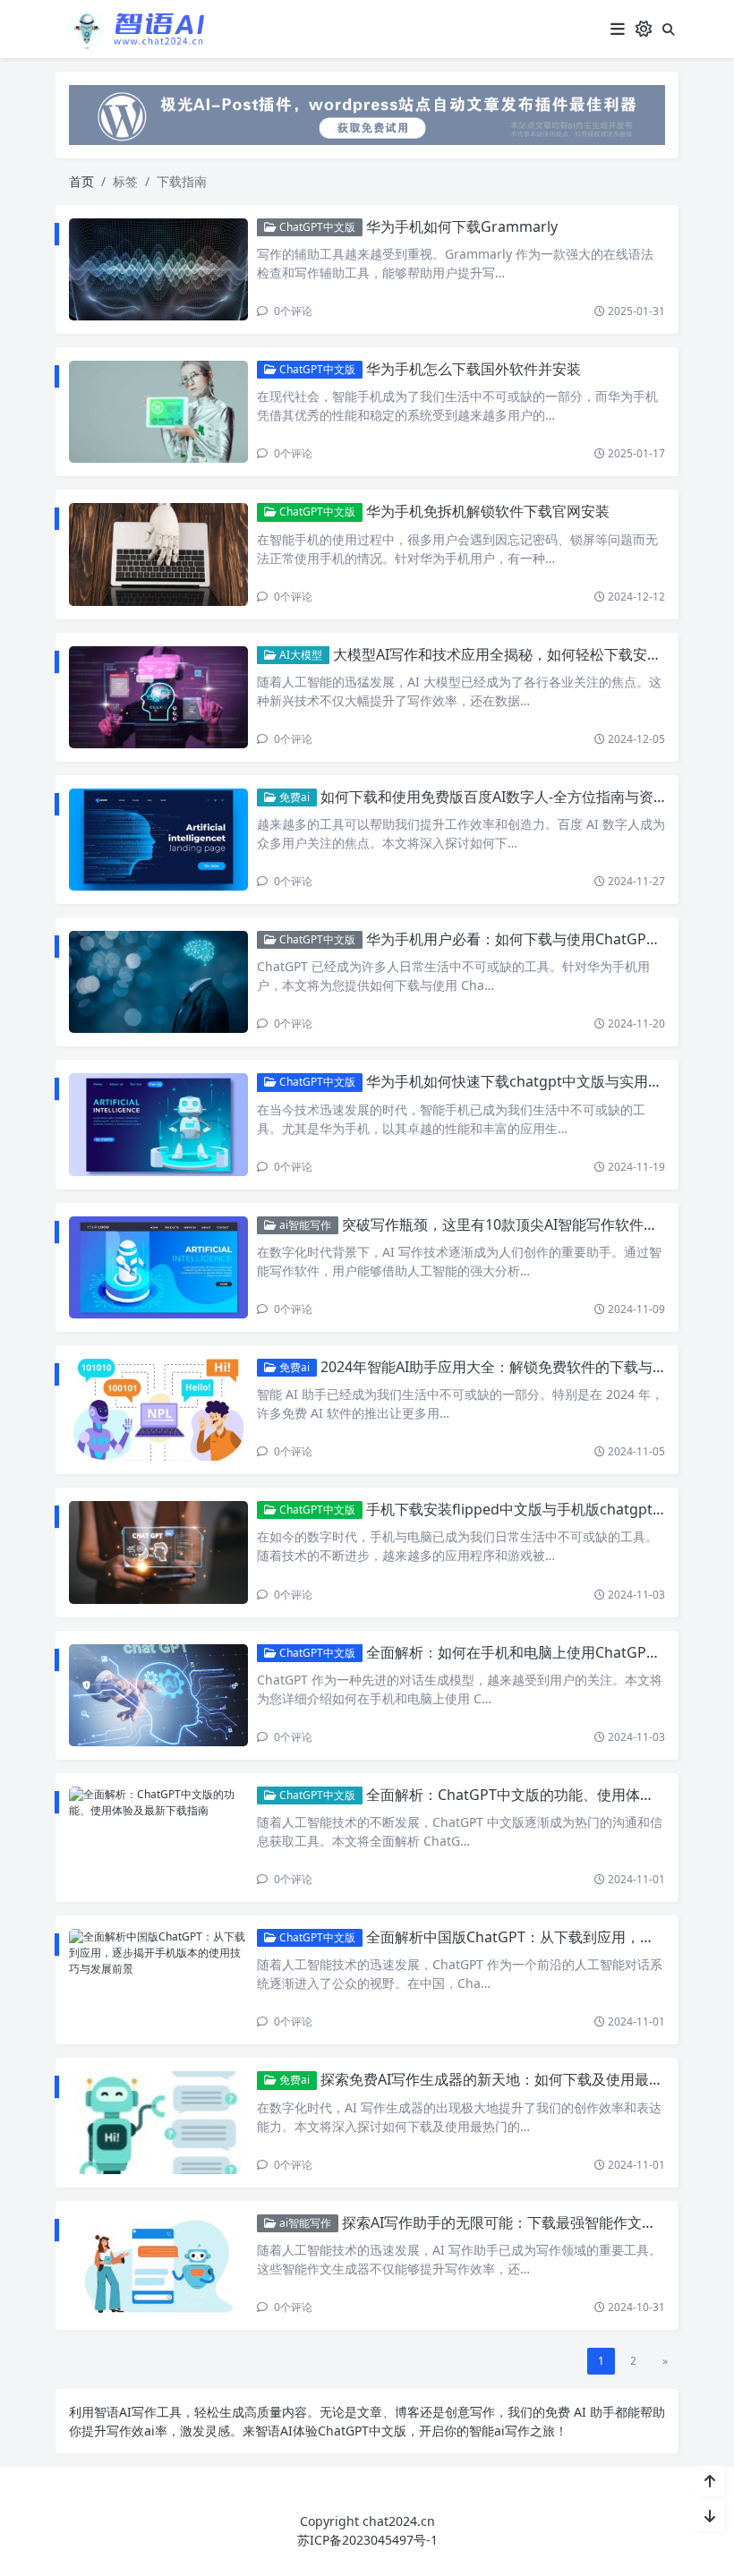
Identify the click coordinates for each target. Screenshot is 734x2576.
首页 (81, 181)
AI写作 (138, 2412)
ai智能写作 (304, 1225)
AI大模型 (299, 655)
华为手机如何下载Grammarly (462, 226)
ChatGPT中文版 (316, 227)
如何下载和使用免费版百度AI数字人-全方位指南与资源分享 (508, 797)
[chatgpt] (367, 113)
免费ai (293, 797)
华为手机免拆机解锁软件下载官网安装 (488, 511)
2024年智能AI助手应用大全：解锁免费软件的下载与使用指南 (515, 1367)
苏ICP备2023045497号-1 (367, 2540)
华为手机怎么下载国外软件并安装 (474, 369)
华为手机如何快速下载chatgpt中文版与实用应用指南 (536, 1081)
